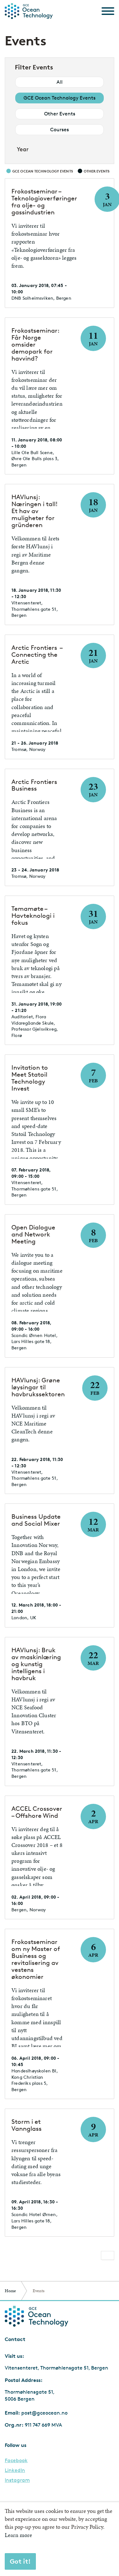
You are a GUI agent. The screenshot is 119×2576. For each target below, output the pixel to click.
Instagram (17, 2480)
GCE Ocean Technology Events (60, 98)
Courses (60, 130)
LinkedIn (15, 2470)
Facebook (16, 2461)
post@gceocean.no (44, 2413)
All (60, 82)
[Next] (108, 2255)
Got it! (20, 2561)
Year (23, 149)
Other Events (60, 114)
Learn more (18, 2535)
